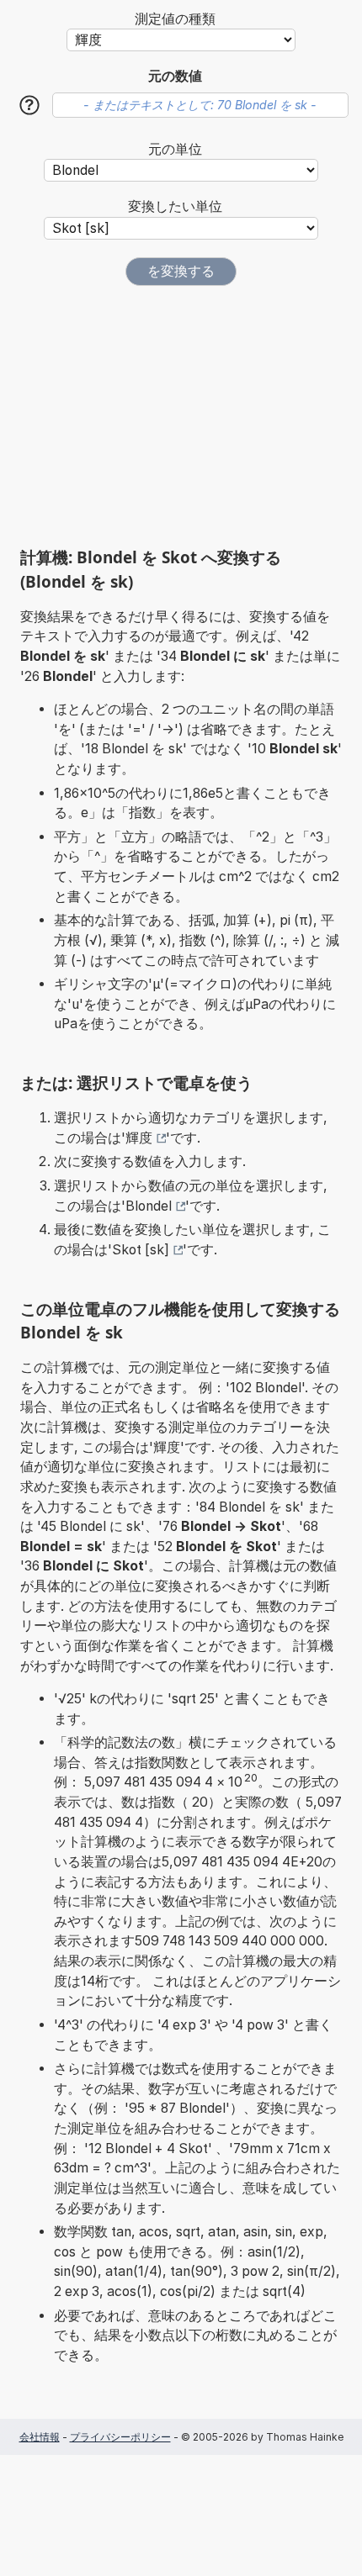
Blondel (149, 1206)
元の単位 (175, 149)
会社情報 (40, 2437)
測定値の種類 (175, 19)
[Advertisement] (181, 416)
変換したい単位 (175, 206)
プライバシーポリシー (120, 2437)
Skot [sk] (141, 1250)
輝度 (139, 1138)
